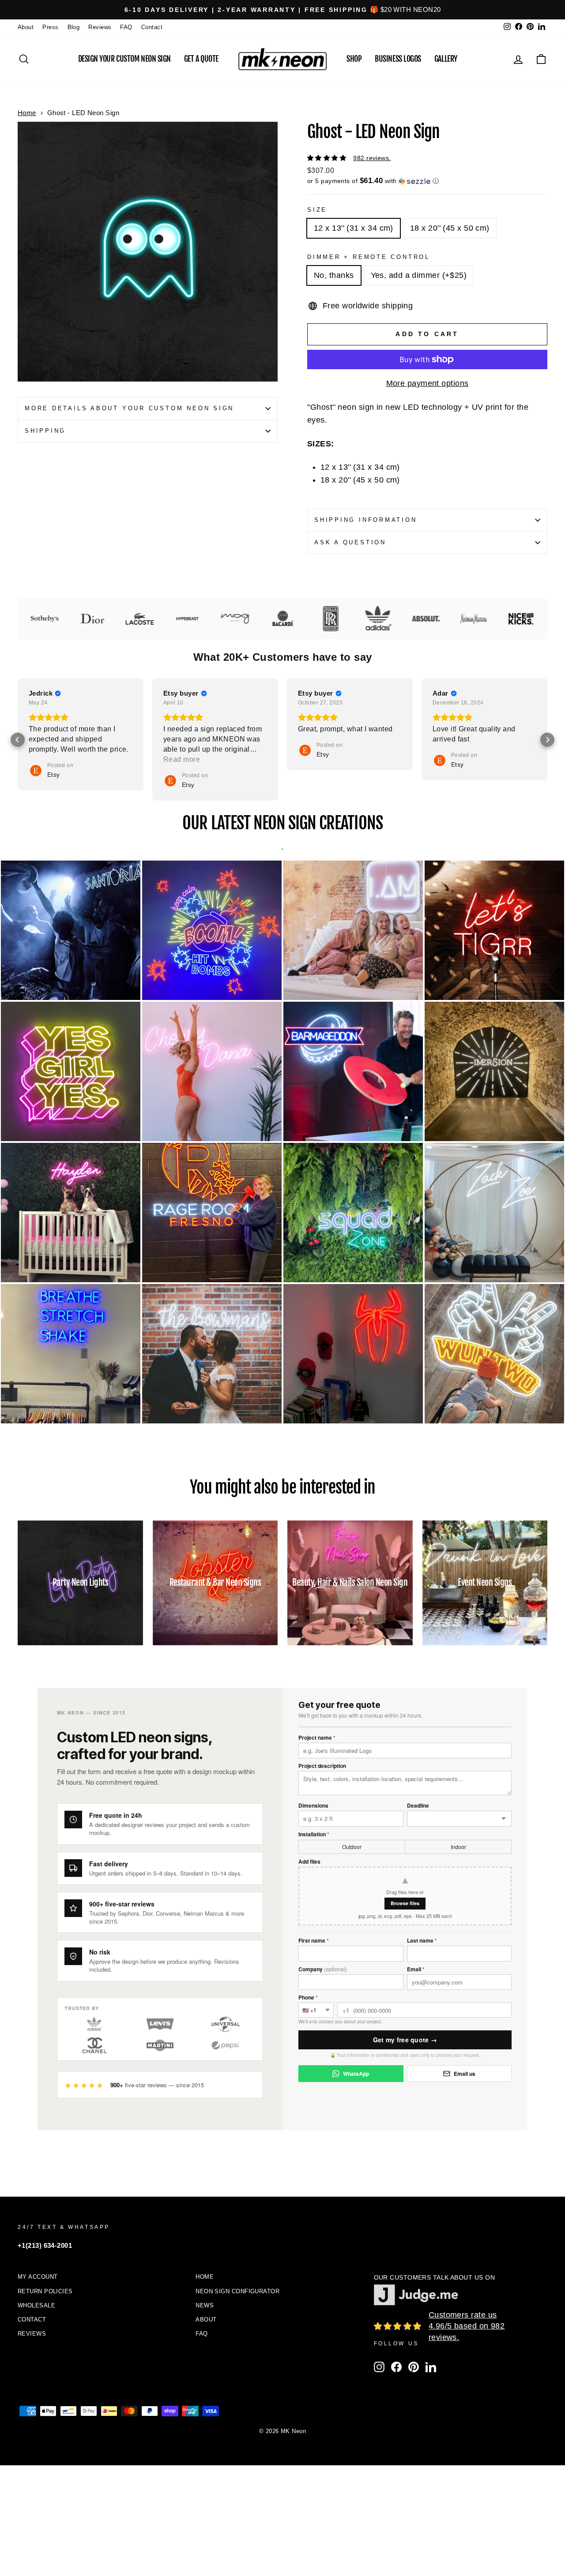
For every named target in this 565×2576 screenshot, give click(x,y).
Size (317, 210)
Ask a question (350, 543)
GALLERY (446, 59)
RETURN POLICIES (45, 2291)
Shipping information (366, 520)
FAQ (126, 27)
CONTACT (32, 2320)
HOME (205, 2277)
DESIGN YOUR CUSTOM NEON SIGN (124, 59)
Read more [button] (451, 759)
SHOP (354, 59)
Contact (152, 27)
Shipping (45, 431)
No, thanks (334, 275)
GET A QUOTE (201, 59)
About (26, 27)
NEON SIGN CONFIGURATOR (237, 2291)
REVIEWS (32, 2334)
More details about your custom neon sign (129, 408)
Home (27, 113)
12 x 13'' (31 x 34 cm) (354, 228)
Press (50, 27)
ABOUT (206, 2320)
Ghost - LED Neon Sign (83, 113)
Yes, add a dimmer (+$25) (419, 275)
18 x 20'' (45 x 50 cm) (450, 228)
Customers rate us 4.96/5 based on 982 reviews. (467, 2326)
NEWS (205, 2305)
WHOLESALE (36, 2305)
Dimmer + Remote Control (369, 257)
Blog (74, 27)
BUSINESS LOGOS (398, 59)
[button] (427, 181)
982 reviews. (372, 158)
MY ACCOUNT (38, 2277)
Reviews (100, 27)
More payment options (428, 383)
